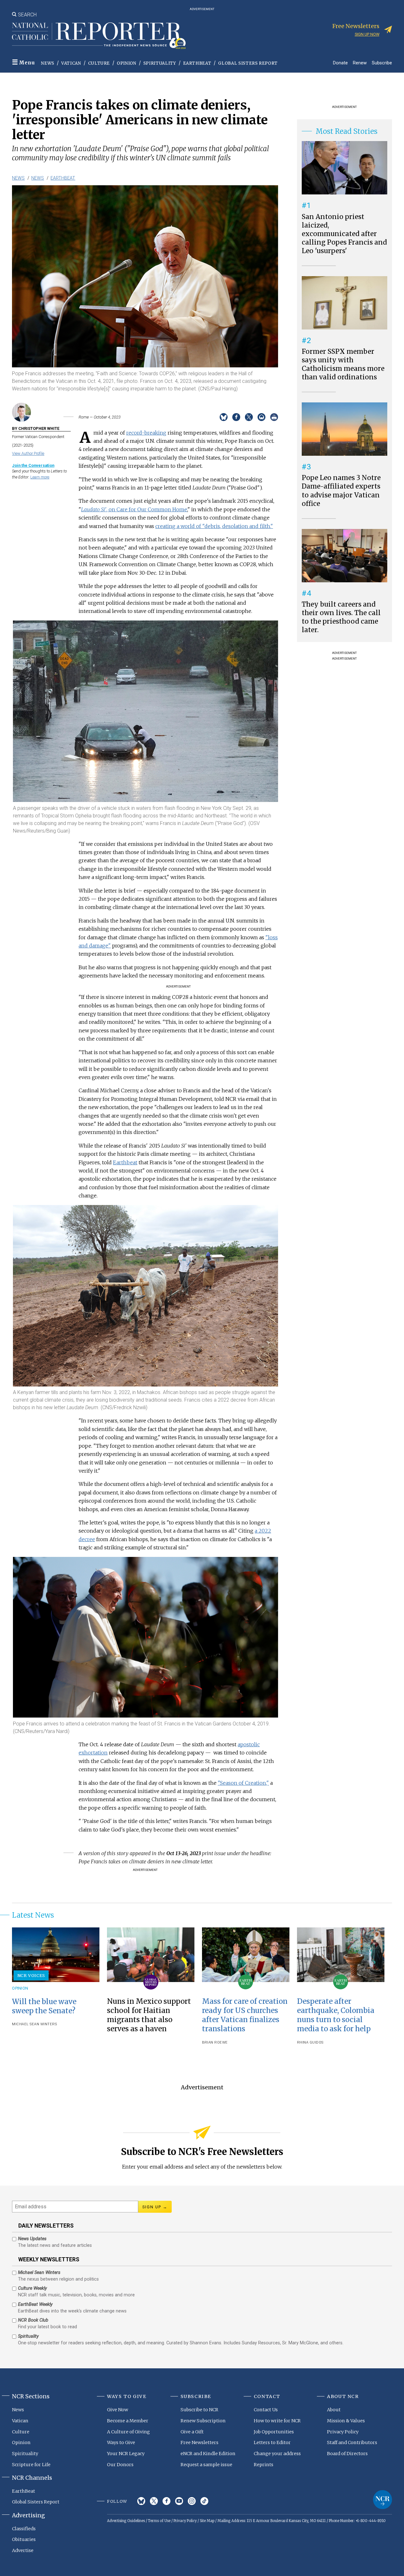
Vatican (71, 63)
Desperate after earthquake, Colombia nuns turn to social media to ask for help (336, 2015)
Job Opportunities (274, 2432)
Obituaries (24, 2539)
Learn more (40, 477)
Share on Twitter (249, 417)
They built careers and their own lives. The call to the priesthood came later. (341, 617)
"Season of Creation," (243, 1783)
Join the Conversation (33, 465)
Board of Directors (347, 2454)
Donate (340, 63)
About (334, 2410)
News (48, 63)
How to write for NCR (277, 2421)
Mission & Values (346, 2421)
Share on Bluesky (224, 417)
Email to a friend (261, 417)
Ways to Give (121, 2442)
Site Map (207, 2521)
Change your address (277, 2454)
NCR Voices (31, 1975)
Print (274, 417)
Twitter (154, 2501)
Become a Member (128, 2421)
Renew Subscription (203, 2421)
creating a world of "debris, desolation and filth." (214, 526)
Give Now (118, 2410)
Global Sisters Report (248, 63)
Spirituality (160, 63)
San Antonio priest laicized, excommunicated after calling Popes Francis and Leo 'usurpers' (344, 234)
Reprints (264, 2465)
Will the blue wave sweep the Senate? (44, 2006)
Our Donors (120, 2465)
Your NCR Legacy (126, 2454)
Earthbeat (125, 1162)
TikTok (204, 2501)
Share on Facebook (236, 417)
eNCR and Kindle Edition (208, 2454)
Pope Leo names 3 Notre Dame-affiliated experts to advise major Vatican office (341, 491)
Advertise (23, 2550)
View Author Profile (28, 453)
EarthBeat (197, 63)
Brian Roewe (215, 2042)
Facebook (166, 2501)
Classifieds (24, 2529)
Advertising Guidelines (126, 2521)
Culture (99, 63)
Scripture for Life (31, 2465)
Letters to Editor (272, 2442)
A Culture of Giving (128, 2432)
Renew (360, 63)
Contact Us (266, 2410)
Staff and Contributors (352, 2442)
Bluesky (141, 2501)
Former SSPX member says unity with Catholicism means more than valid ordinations (343, 364)
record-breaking (146, 433)
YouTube (179, 2501)
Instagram (192, 2501)
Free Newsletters (199, 2442)
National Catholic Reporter (383, 2500)
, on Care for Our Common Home (134, 509)
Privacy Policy (343, 2432)
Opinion (127, 63)
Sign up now (367, 34)
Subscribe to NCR (199, 2410)
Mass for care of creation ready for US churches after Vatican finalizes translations (245, 2015)
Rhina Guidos (310, 2042)
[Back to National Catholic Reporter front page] (99, 36)
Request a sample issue (206, 2465)
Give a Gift (192, 2432)
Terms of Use (159, 2521)
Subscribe (382, 63)
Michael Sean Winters (34, 2024)
